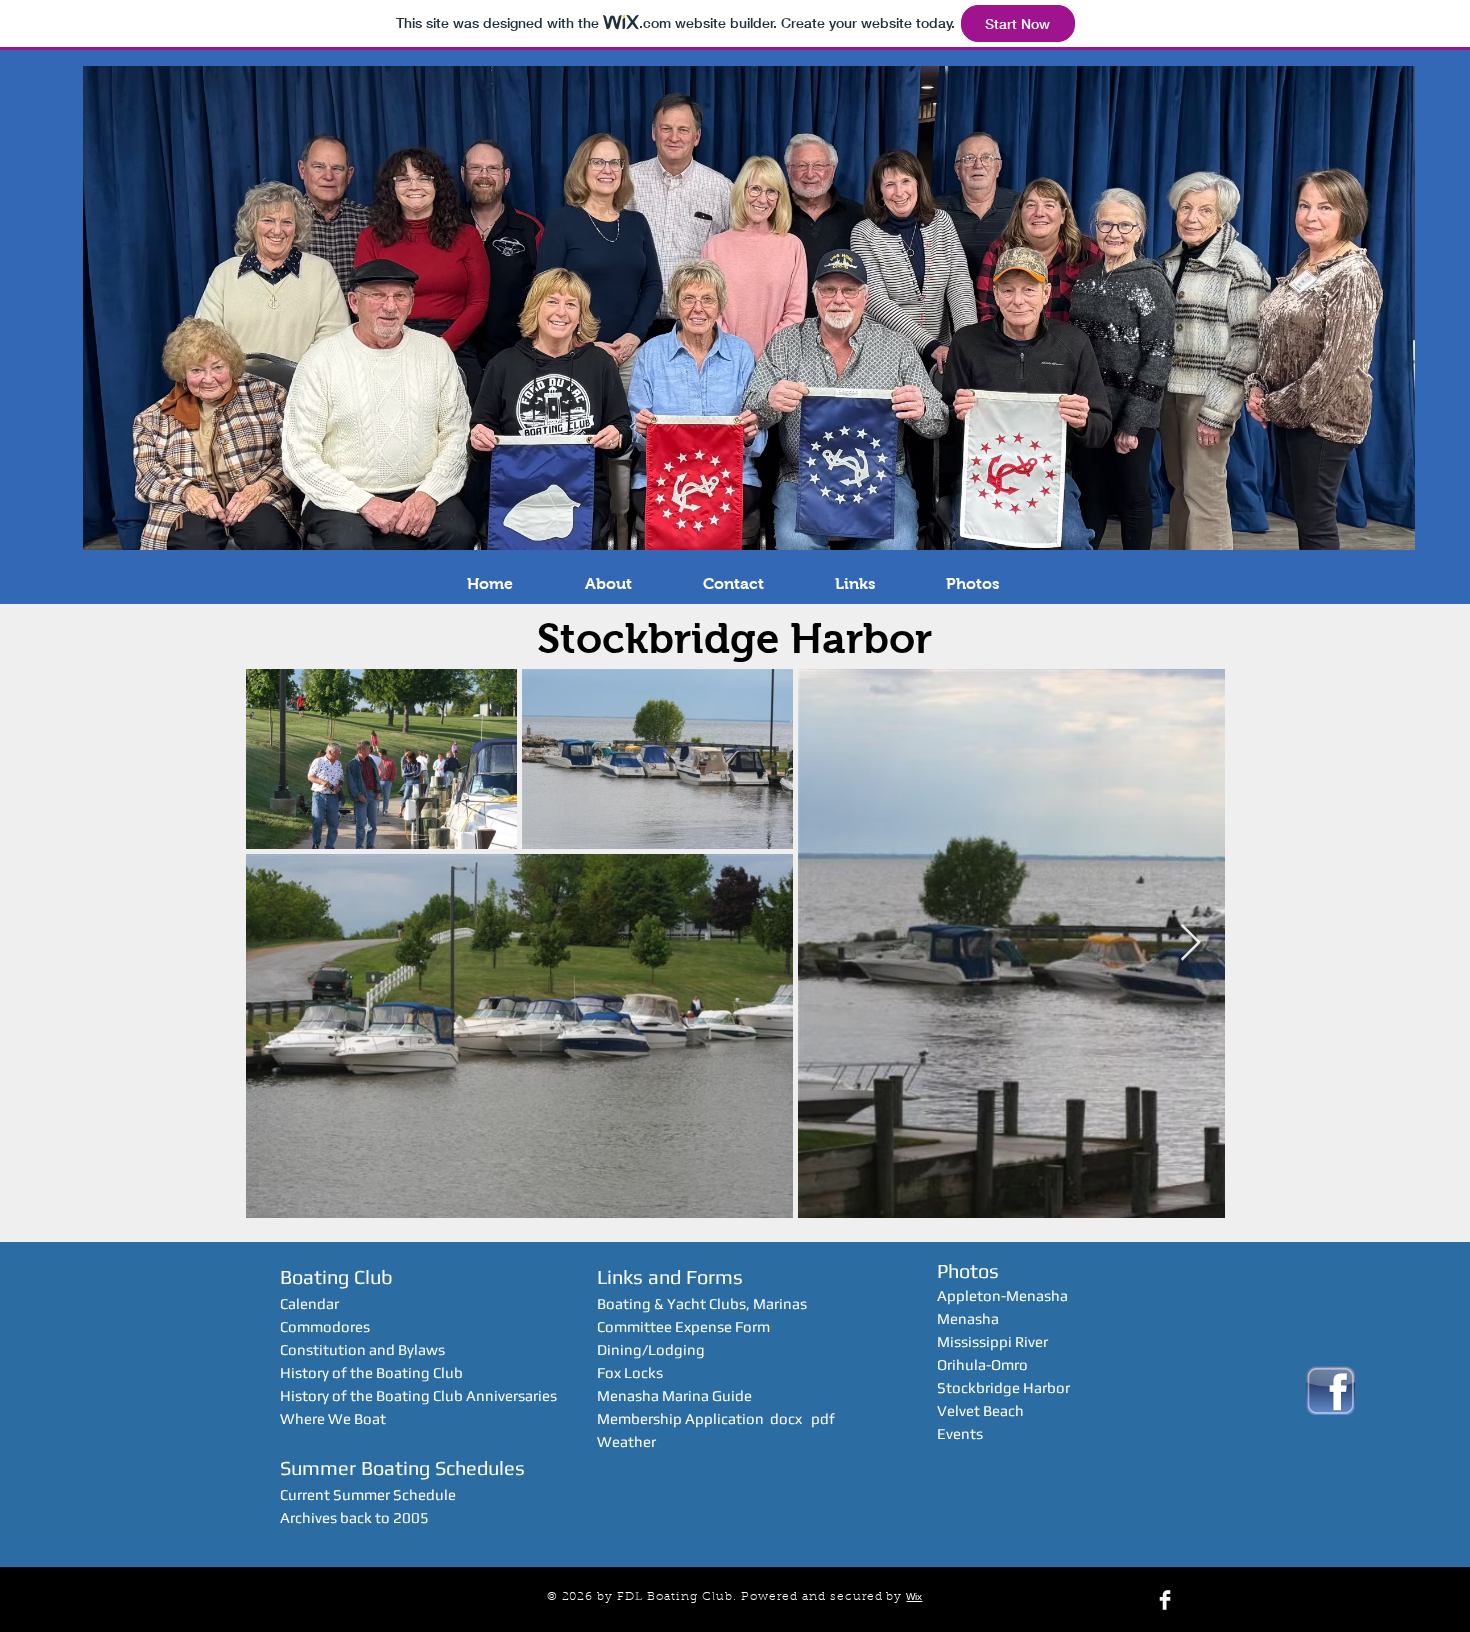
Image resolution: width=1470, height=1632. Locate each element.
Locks (643, 1372)
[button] (608, 584)
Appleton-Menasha (1002, 1295)
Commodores (325, 1326)
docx (786, 1418)
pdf (823, 1418)
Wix (914, 1596)
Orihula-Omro (982, 1364)
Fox (610, 1372)
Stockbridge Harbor (1003, 1387)
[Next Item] (1190, 943)
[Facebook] (1165, 1600)
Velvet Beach (980, 1410)
